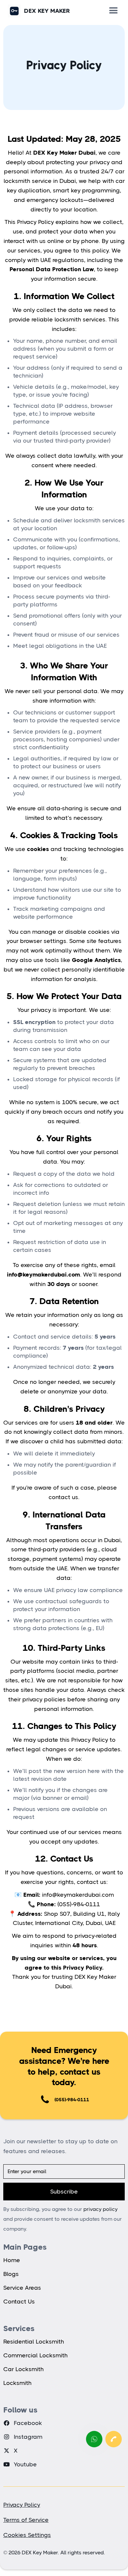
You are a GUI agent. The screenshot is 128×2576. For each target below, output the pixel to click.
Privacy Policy (22, 2505)
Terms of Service (26, 2520)
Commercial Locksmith (35, 2355)
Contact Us (19, 2302)
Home (12, 2260)
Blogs (11, 2274)
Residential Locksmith (34, 2342)
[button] (114, 11)
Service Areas (22, 2288)
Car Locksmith (23, 2369)
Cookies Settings (27, 2535)
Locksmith (17, 2383)
